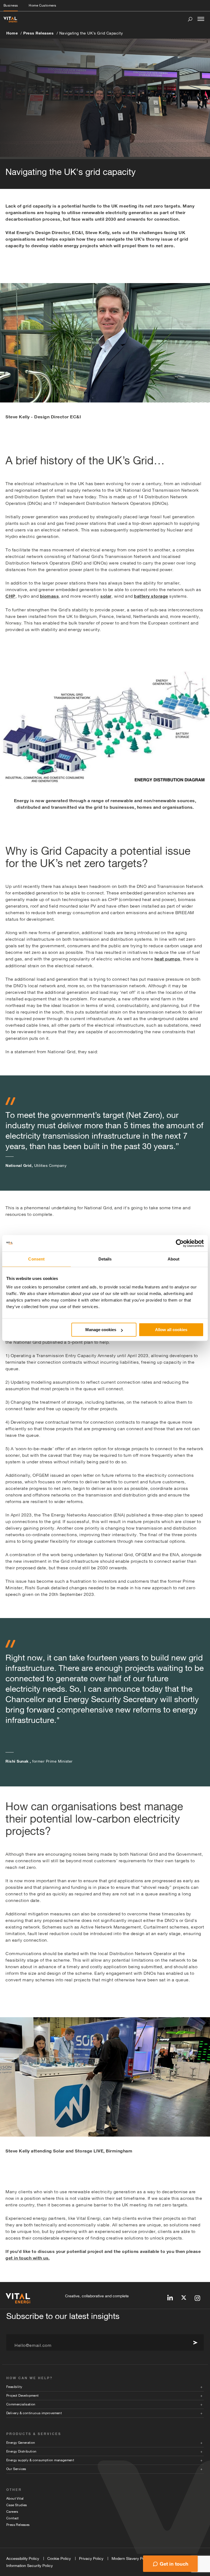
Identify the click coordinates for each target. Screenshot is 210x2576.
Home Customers (42, 5)
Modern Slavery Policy (131, 2558)
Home (12, 33)
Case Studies (17, 2505)
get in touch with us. (28, 2258)
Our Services (16, 2469)
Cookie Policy (59, 2558)
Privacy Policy (91, 2558)
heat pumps (167, 959)
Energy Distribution (21, 2451)
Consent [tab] (36, 1259)
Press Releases (38, 33)
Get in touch (174, 2564)
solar (106, 596)
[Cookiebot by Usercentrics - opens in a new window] (180, 1243)
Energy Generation (21, 2443)
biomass (49, 596)
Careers (12, 2512)
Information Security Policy (30, 2566)
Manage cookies (101, 1330)
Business (11, 5)
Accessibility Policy (23, 2558)
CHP (11, 596)
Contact (13, 2518)
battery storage (151, 596)
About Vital (15, 2499)
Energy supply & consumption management (40, 2460)
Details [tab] (105, 1259)
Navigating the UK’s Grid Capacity (91, 33)
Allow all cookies (171, 1330)
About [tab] (174, 1259)
